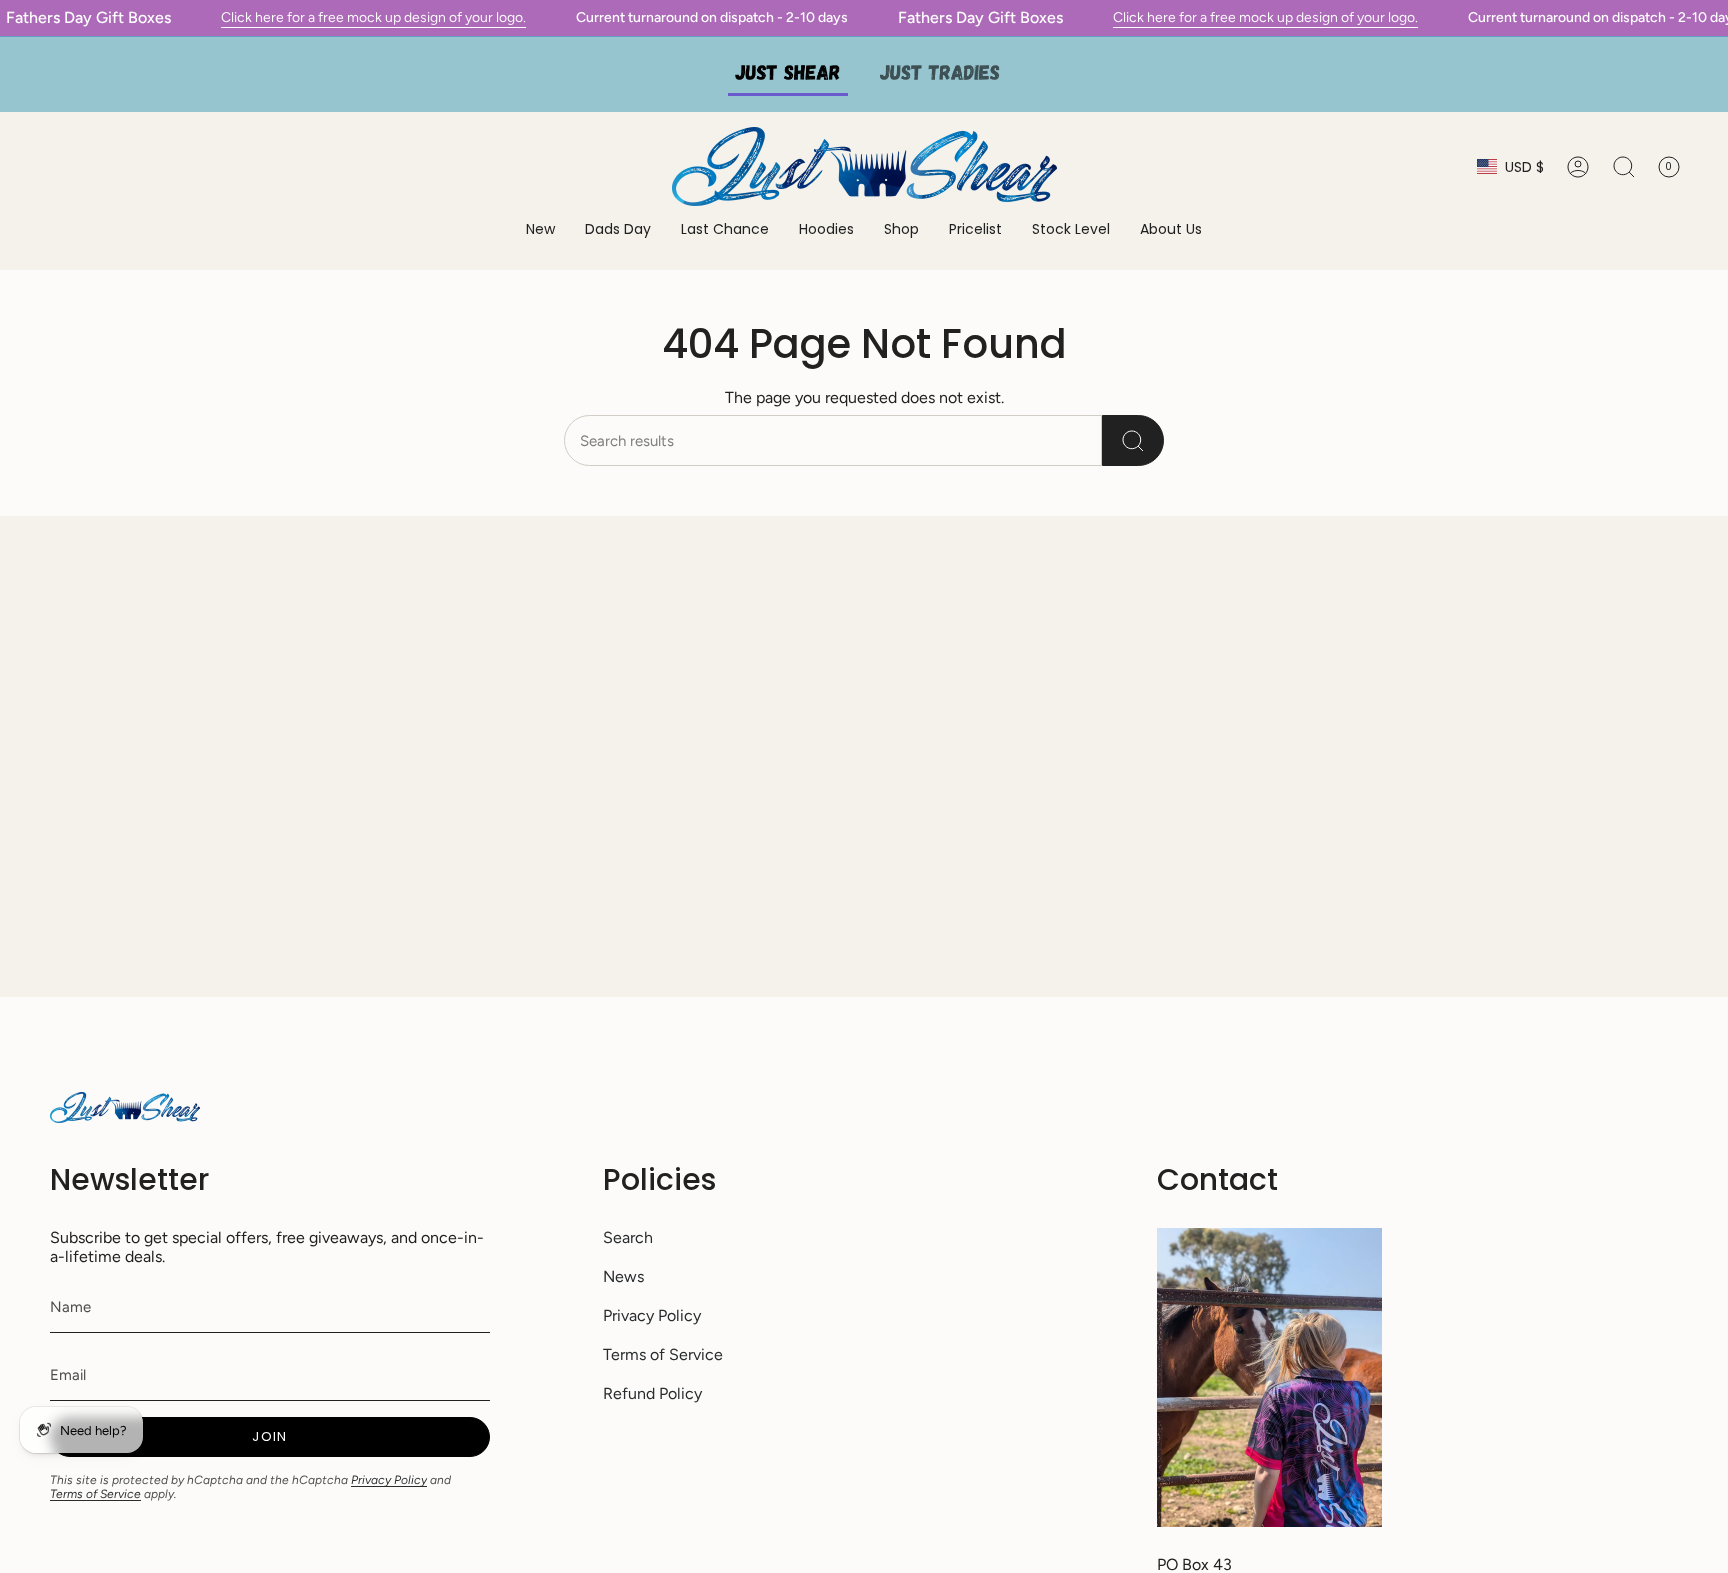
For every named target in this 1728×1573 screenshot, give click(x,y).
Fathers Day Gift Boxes (88, 17)
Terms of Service (95, 1494)
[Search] (1133, 440)
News (623, 1276)
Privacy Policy (389, 1480)
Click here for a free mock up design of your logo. (373, 17)
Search (628, 1237)
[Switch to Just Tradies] (940, 74)
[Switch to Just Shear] (788, 74)
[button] (826, 230)
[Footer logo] (125, 1107)
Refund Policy (652, 1393)
